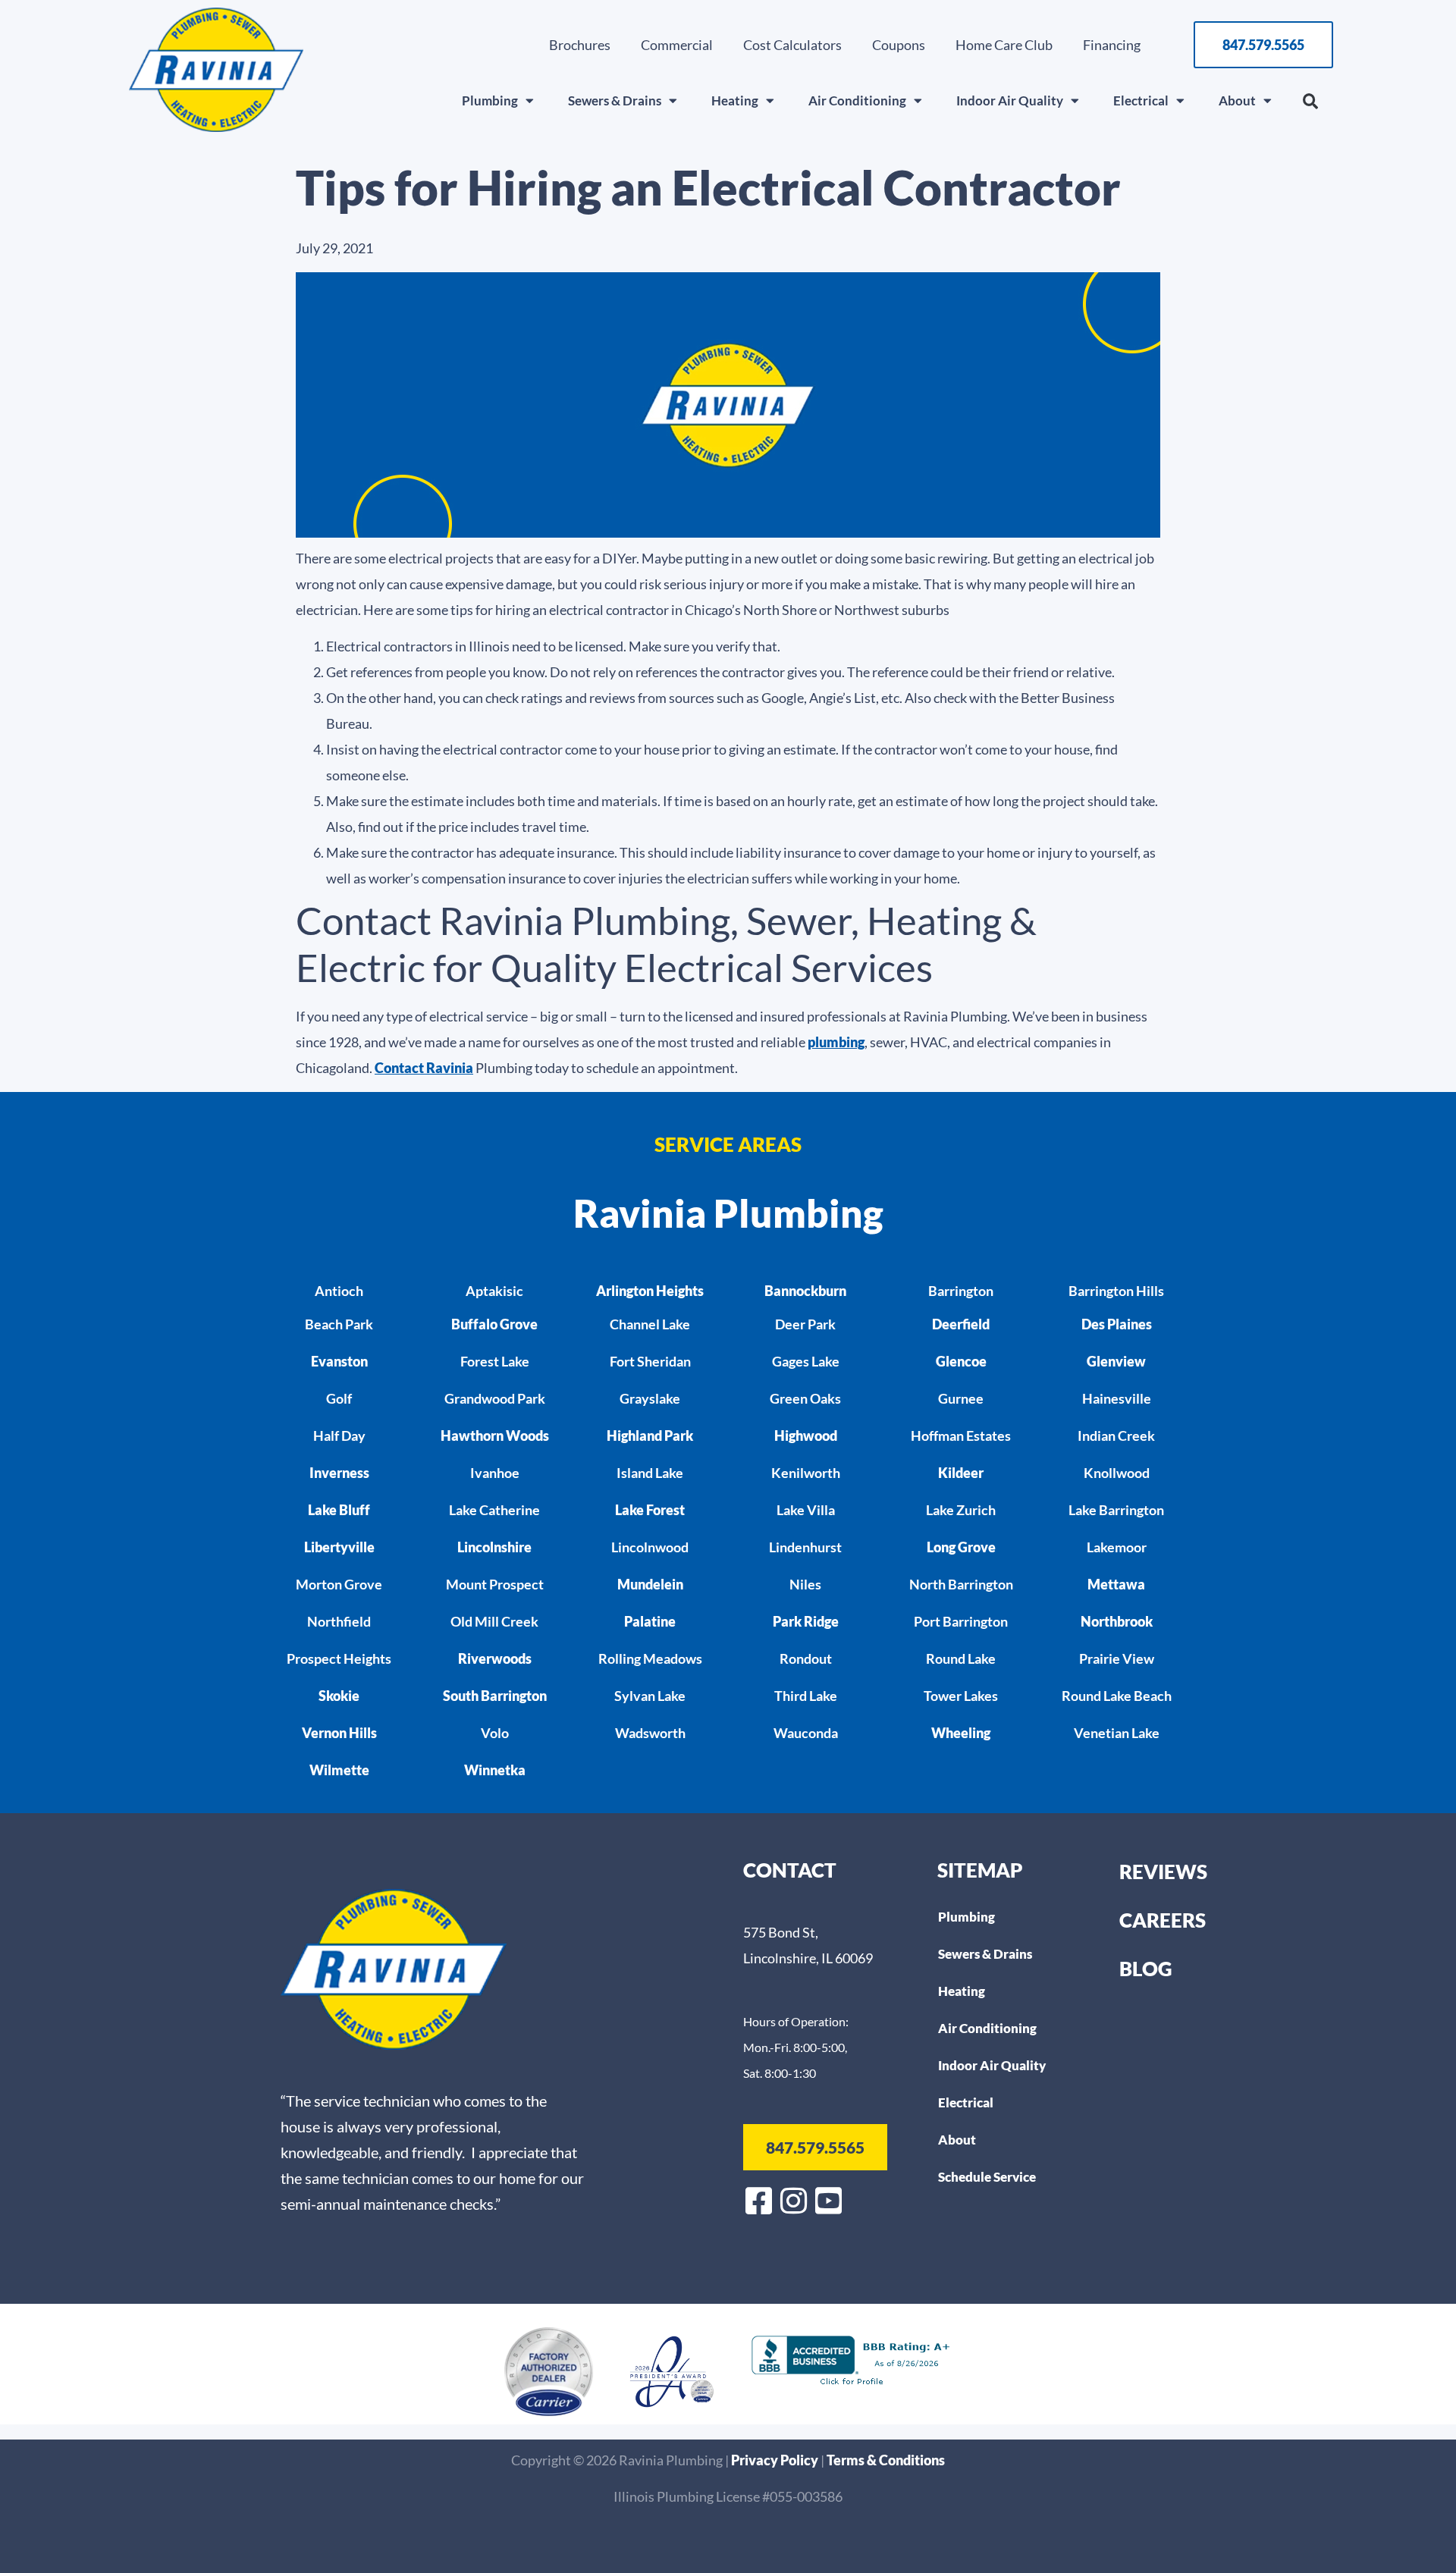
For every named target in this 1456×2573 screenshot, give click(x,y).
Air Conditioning (857, 100)
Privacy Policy (776, 2460)
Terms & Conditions (886, 2460)
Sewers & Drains (615, 100)
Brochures (580, 45)
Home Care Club (1004, 45)
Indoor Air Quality (1010, 100)
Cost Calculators (792, 45)
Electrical (1141, 100)
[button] (1310, 102)
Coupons (899, 45)
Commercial (677, 45)
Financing (1112, 45)
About (1237, 100)
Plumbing (490, 100)
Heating (735, 100)
